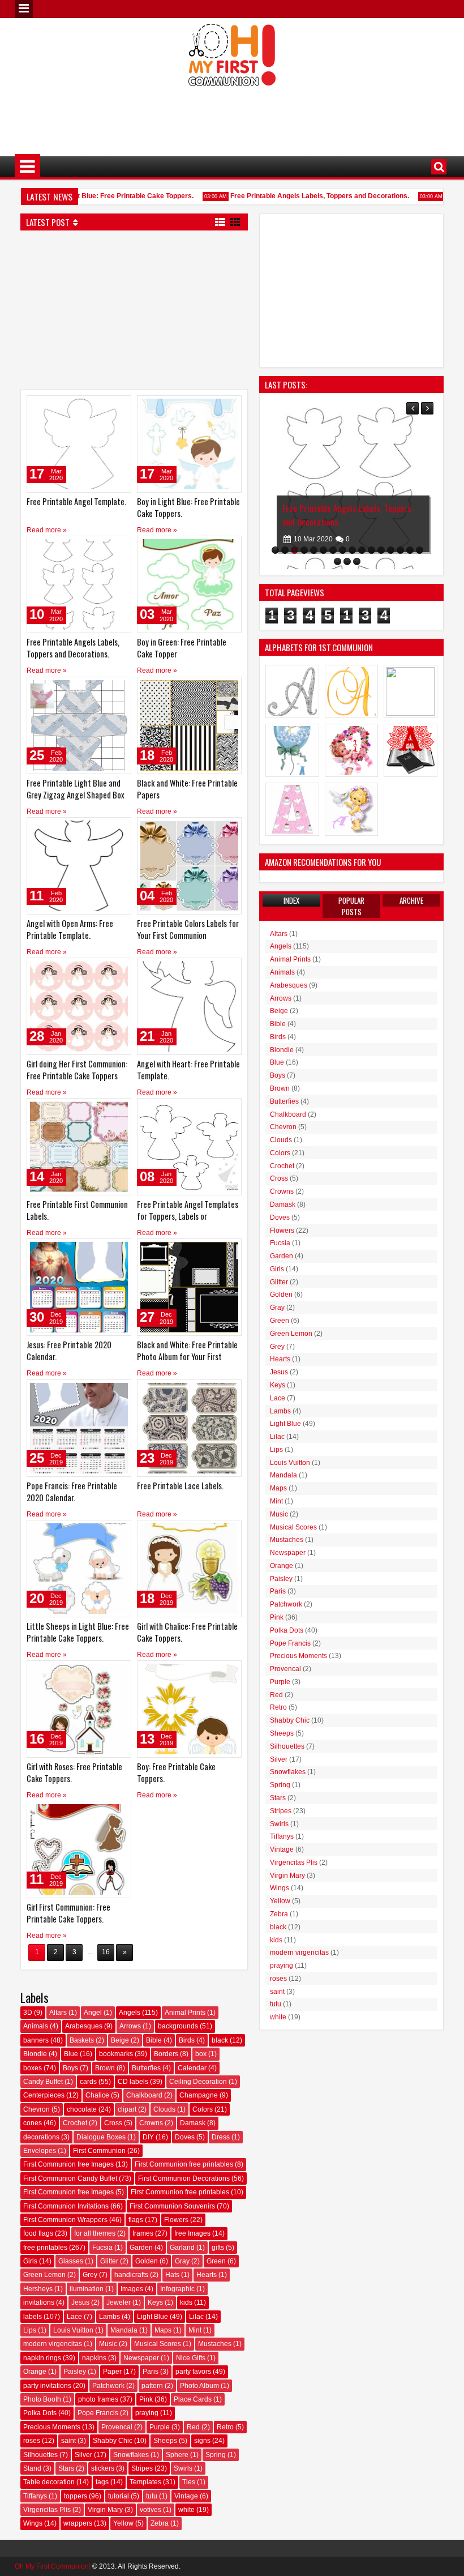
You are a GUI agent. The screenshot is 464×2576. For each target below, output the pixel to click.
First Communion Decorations (184, 2178)
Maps (163, 2330)
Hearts (207, 2275)
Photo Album (199, 2386)
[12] (381, 550)
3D (28, 2013)
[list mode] (220, 221)
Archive (411, 900)
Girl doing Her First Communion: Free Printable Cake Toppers (77, 1070)
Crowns (151, 2123)
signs (202, 2441)
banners (36, 2040)
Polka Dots (40, 2413)
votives (151, 2510)
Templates (145, 2482)
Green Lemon (44, 2275)
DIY (148, 2137)
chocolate (82, 2109)
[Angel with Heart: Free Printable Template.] (189, 1006)
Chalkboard (144, 2095)
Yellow (123, 2523)
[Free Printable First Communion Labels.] (79, 1147)
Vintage (186, 2496)
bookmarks (116, 2054)
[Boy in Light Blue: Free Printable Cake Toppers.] (189, 444)
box (201, 2054)
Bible (154, 2040)
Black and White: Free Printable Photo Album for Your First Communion (187, 1357)
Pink (146, 2399)
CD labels (133, 2082)
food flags (38, 2233)
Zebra (160, 2523)
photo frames (98, 2399)
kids (186, 2302)
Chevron (36, 2109)
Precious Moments (52, 2427)
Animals (36, 2026)
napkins (94, 2358)
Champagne (199, 2095)
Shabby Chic (113, 2441)
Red (193, 2427)
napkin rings (42, 2358)
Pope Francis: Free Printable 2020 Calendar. (72, 1492)
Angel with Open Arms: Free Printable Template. (70, 929)
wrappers (78, 2523)
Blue (71, 2054)
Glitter (109, 2261)
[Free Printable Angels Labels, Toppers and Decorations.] (79, 584)
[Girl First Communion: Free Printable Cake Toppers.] (79, 1849)
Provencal (117, 2427)
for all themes (95, 2233)
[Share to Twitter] (106, 407)
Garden (141, 2248)
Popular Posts (351, 906)
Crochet (75, 2123)
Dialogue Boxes (101, 2137)
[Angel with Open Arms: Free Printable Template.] (79, 866)
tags (102, 2482)
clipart (127, 2109)
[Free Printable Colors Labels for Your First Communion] (189, 866)
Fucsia (102, 2248)
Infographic (177, 2289)
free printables (45, 2248)
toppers (76, 2496)
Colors (203, 2109)
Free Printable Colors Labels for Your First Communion (188, 929)
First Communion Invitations (66, 2206)
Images (132, 2289)
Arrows (130, 2026)
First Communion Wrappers (65, 2220)
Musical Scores (158, 2344)
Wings (33, 2523)
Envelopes (40, 2151)
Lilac (196, 2317)
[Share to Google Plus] (119, 407)
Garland (182, 2248)
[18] (347, 561)
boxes (33, 2068)
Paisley (75, 2372)
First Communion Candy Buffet (70, 2178)
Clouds (164, 2109)
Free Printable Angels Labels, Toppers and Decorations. (300, 196)
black (220, 2040)
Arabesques (84, 2026)
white (186, 2510)
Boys (70, 2068)
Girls (30, 2261)
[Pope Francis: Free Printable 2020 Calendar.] (79, 1428)
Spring (216, 2455)
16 (106, 1952)
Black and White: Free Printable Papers (187, 789)
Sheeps (165, 2441)
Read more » (47, 530)
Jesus (80, 2302)
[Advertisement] (232, 114)
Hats (172, 2275)
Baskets (82, 2040)
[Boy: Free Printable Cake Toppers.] (189, 1709)
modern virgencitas (53, 2344)
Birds (187, 2040)
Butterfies (146, 2068)
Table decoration (49, 2482)
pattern (152, 2386)
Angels (130, 2013)
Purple (160, 2427)
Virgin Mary (105, 2510)
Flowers (176, 2220)
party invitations (47, 2386)
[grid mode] (235, 221)
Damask (193, 2123)
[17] (338, 561)
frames (143, 2233)
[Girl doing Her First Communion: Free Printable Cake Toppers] (79, 1006)
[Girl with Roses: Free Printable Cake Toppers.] (79, 1709)
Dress (221, 2137)
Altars (58, 2013)
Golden (147, 2261)
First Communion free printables (184, 2164)
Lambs (109, 2317)
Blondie (35, 2054)
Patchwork (108, 2386)
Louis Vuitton (73, 2330)
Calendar (192, 2068)
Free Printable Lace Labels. (180, 1486)
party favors (193, 2372)
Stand (32, 2468)
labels (33, 2317)
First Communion (99, 2151)
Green (216, 2261)
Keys (155, 2302)
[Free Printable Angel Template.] (79, 444)
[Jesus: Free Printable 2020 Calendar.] (79, 1287)
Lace (74, 2317)
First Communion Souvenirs (172, 2206)
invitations (39, 2302)
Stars (66, 2468)
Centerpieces (44, 2095)
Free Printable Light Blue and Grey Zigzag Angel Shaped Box (76, 789)
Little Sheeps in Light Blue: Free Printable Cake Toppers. (78, 1632)
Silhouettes (40, 2455)
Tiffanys (35, 2496)
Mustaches (215, 2344)
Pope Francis (98, 2413)
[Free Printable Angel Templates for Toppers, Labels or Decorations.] (189, 1147)
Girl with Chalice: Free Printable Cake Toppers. (187, 1632)
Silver (83, 2455)
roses (32, 2441)
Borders (166, 2054)
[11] (371, 550)
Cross (113, 2123)
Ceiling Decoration (198, 2082)
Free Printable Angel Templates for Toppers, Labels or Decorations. (188, 1216)
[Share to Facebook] (94, 407)
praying (147, 2413)
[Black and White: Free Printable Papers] (189, 725)
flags (136, 2220)
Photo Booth (42, 2399)
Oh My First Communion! (53, 2566)
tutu (152, 2496)
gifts (218, 2248)
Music (108, 2344)
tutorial (119, 2496)
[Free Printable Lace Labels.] (189, 1428)
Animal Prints (185, 2013)
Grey (90, 2275)
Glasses (71, 2261)
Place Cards (193, 2399)
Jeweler (119, 2302)
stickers (103, 2468)
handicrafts (131, 2275)
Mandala (124, 2330)
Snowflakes (131, 2455)
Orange (35, 2372)
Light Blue (152, 2317)
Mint (195, 2330)
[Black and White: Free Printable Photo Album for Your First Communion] (189, 1287)
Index (291, 900)
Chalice (97, 2095)
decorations (41, 2137)
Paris (151, 2372)
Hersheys (38, 2289)
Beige (120, 2040)
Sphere (177, 2455)
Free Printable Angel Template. (76, 501)
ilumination (87, 2289)
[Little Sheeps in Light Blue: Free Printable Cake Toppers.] (79, 1569)
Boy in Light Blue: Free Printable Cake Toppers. (98, 196)
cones (33, 2123)
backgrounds (178, 2026)
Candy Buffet (43, 2082)
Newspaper (141, 2358)
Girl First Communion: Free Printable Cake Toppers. (68, 1913)
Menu (24, 9)
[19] (357, 561)
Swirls (183, 2468)
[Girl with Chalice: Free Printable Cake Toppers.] (189, 1569)
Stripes (142, 2468)
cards (88, 2082)
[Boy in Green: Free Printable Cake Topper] (189, 584)
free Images (192, 2233)
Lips (30, 2330)
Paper (112, 2372)
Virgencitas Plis (47, 2510)
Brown (105, 2068)
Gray (182, 2261)
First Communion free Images (68, 2164)
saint (68, 2441)
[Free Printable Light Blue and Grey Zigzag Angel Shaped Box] (79, 725)
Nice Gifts (191, 2358)
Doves (185, 2137)
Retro (225, 2427)
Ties (189, 2482)
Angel (93, 2013)
